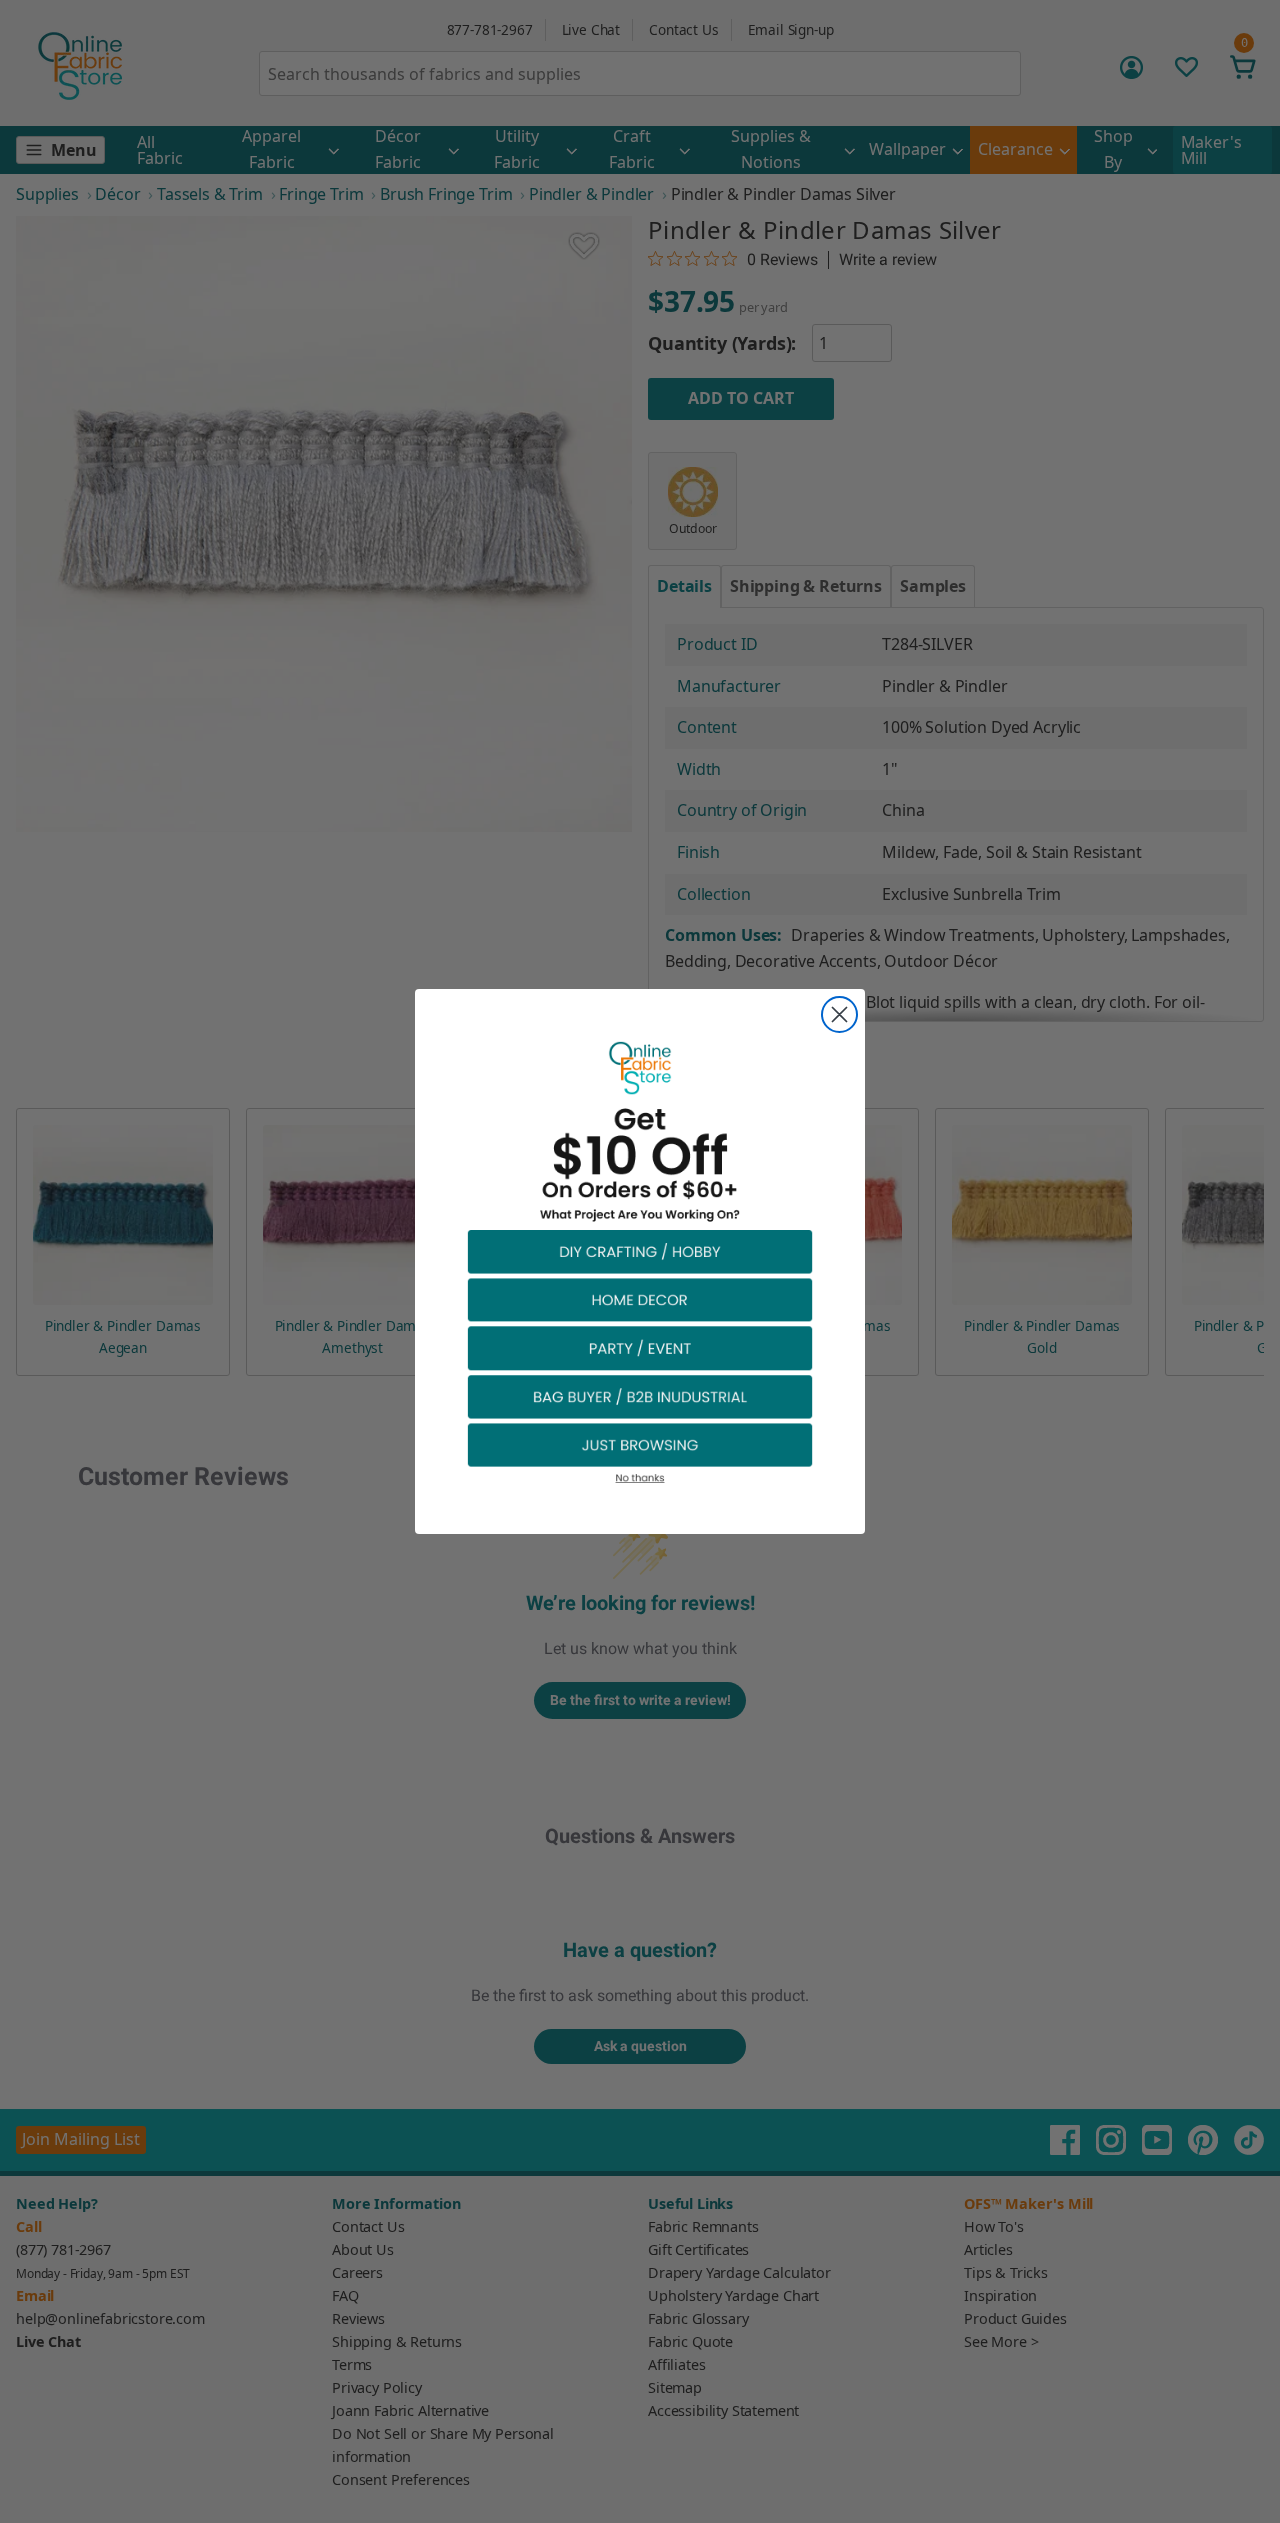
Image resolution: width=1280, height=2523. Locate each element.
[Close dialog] (839, 1014)
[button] (640, 1250)
